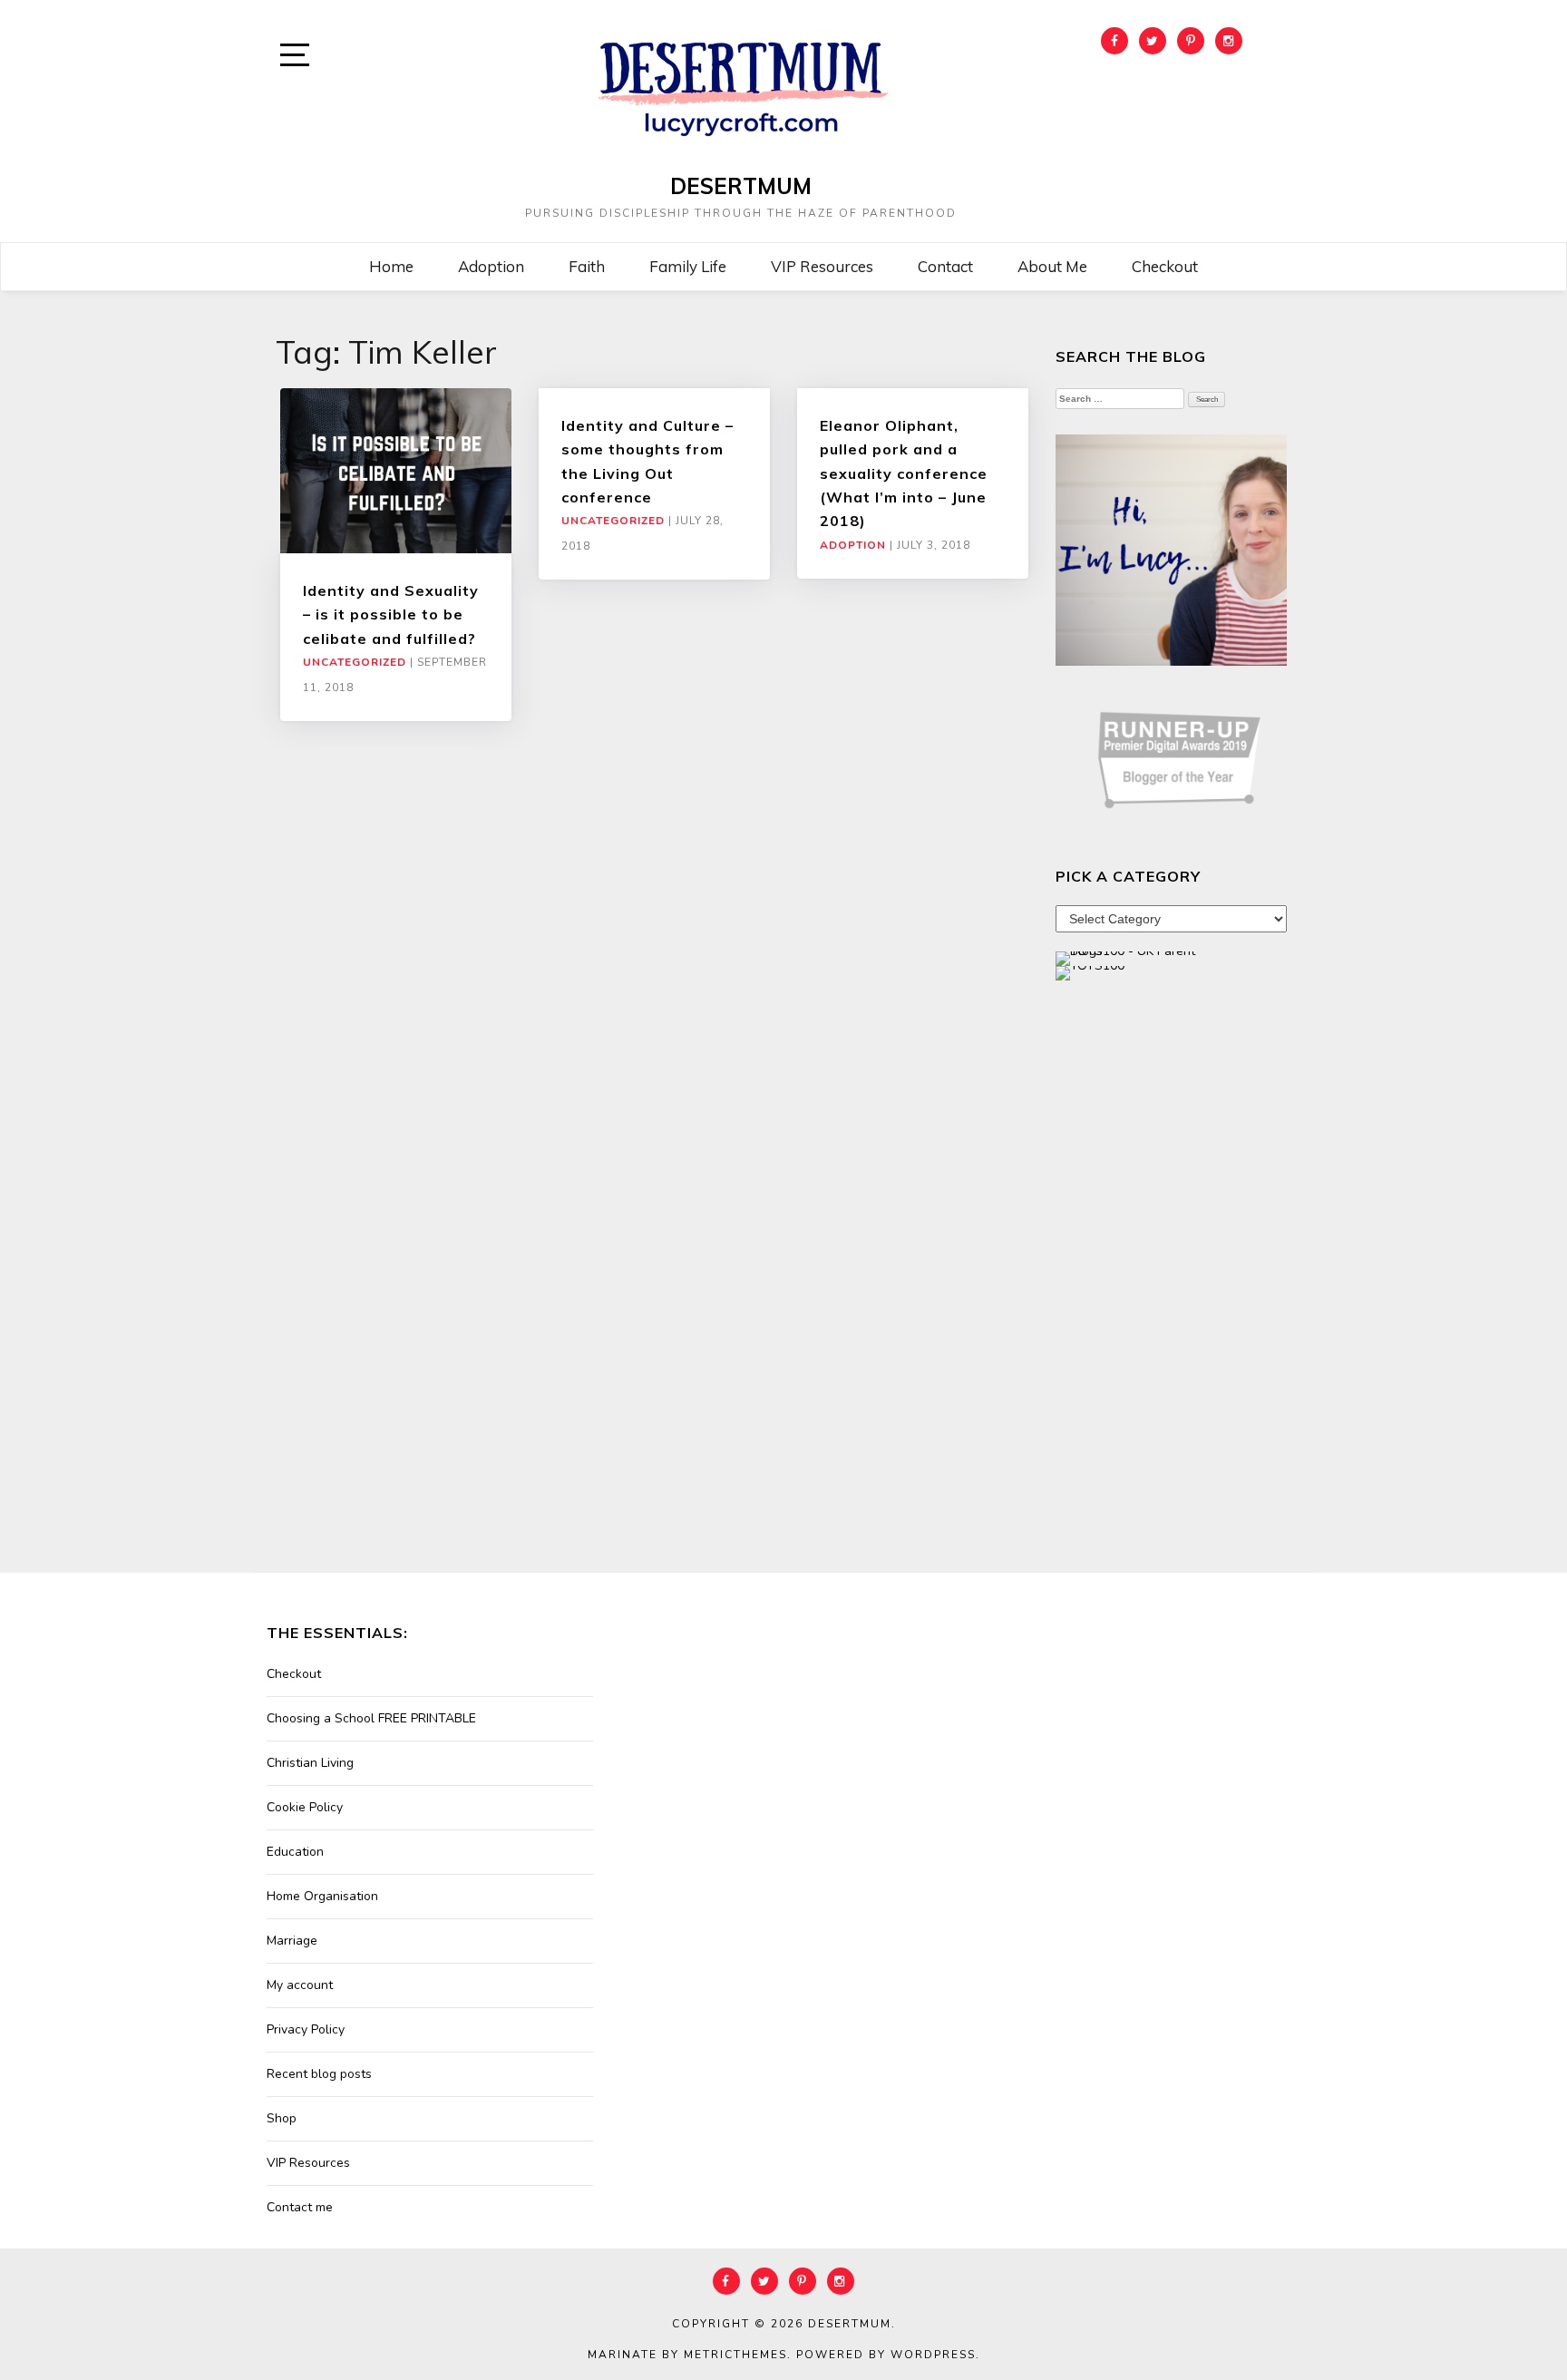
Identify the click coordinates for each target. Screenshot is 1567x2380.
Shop (282, 2118)
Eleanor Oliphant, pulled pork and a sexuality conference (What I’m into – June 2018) (904, 473)
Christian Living (310, 1763)
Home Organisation (322, 1896)
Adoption (491, 266)
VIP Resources (822, 266)
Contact (945, 266)
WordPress (933, 2355)
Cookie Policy (305, 1807)
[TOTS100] (1090, 972)
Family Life (688, 266)
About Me (1052, 266)
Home (391, 266)
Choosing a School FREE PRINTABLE (371, 1718)
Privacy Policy (306, 2029)
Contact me (300, 2207)
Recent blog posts (319, 2074)
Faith (587, 266)
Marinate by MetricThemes (687, 2355)
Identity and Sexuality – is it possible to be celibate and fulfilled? (391, 615)
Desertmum (741, 186)
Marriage (292, 1941)
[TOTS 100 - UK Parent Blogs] (1130, 957)
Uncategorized (355, 662)
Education (295, 1852)
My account (300, 1985)
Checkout (1165, 266)
